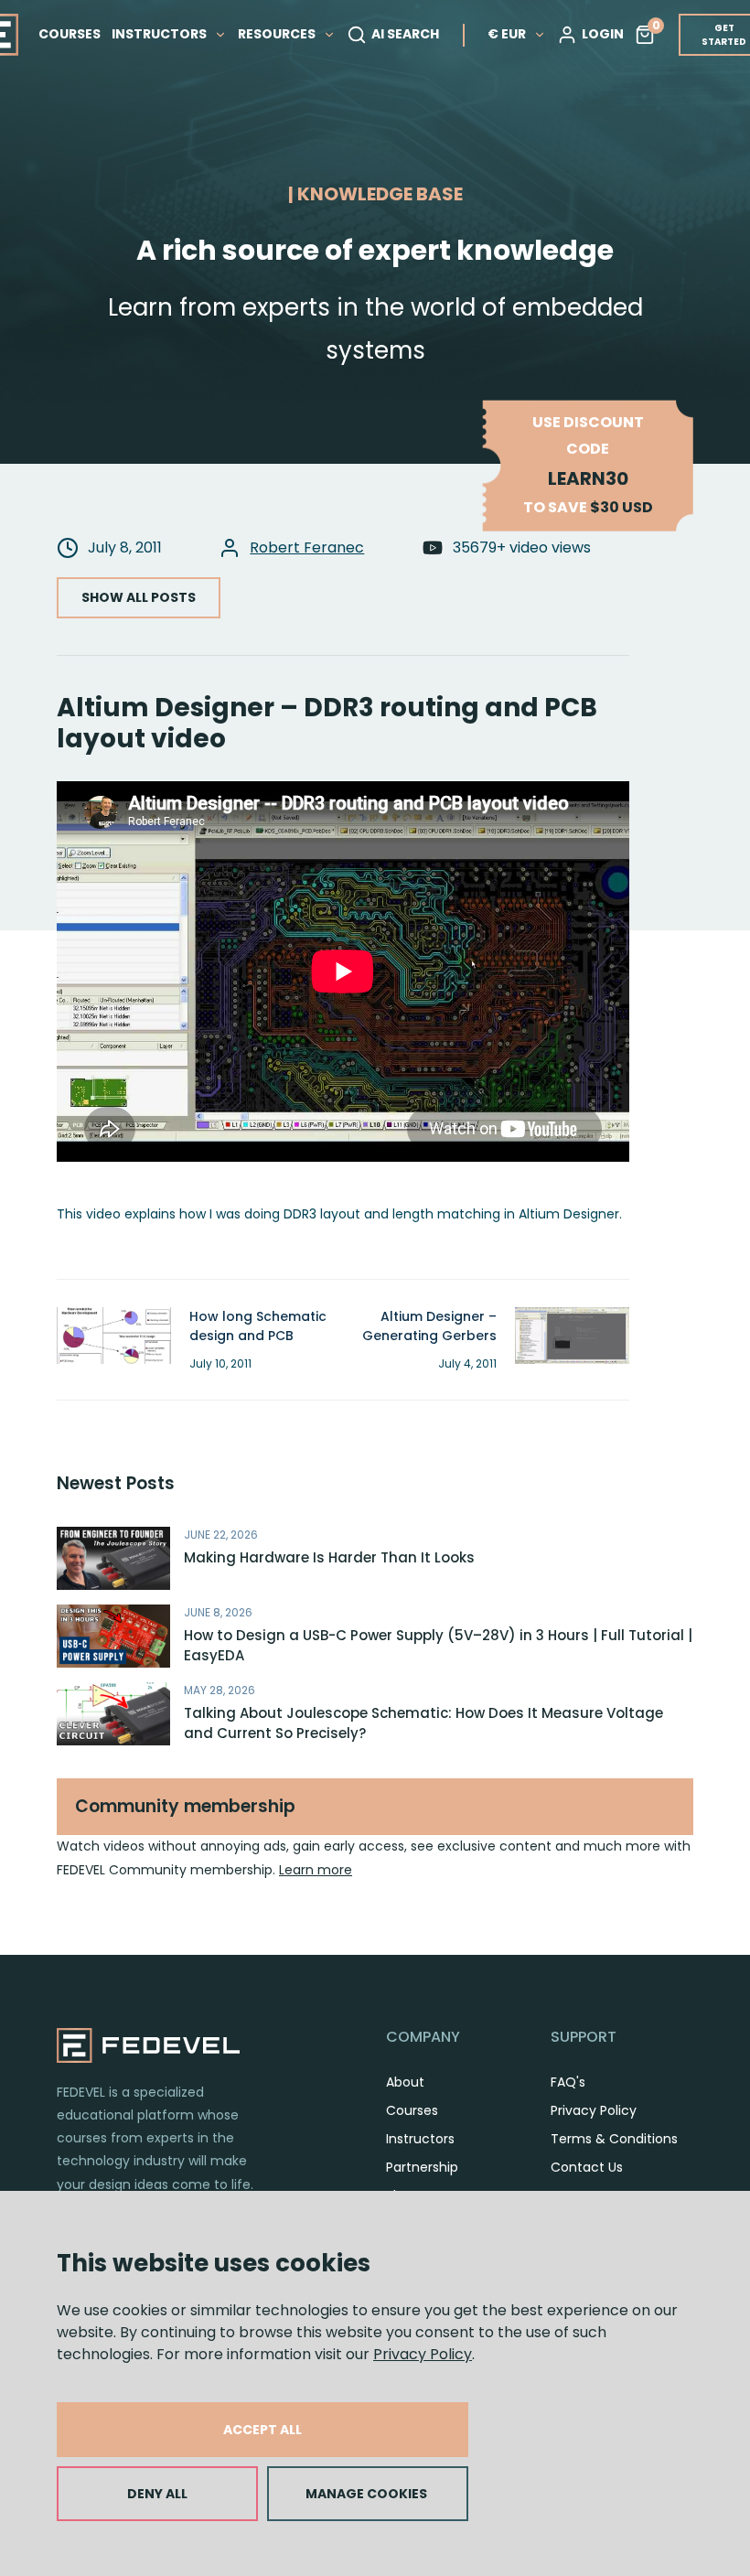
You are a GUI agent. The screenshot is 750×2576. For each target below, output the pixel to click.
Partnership (422, 2167)
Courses (412, 2110)
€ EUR (507, 34)
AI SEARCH (405, 34)
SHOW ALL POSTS (139, 597)
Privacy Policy (423, 2354)
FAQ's (568, 2082)
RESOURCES (278, 34)
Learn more (316, 1870)
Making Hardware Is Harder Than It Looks (329, 1557)
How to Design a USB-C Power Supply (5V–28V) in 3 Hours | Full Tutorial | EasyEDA (438, 1646)
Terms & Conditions (614, 2139)
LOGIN (603, 34)
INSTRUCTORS (161, 34)
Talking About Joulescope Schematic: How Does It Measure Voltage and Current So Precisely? (423, 1723)
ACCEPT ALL (262, 2430)
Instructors (420, 2139)
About (405, 2082)
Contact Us (587, 2167)
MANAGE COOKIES (366, 2494)
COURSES (70, 34)
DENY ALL (157, 2494)
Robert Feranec (307, 547)
